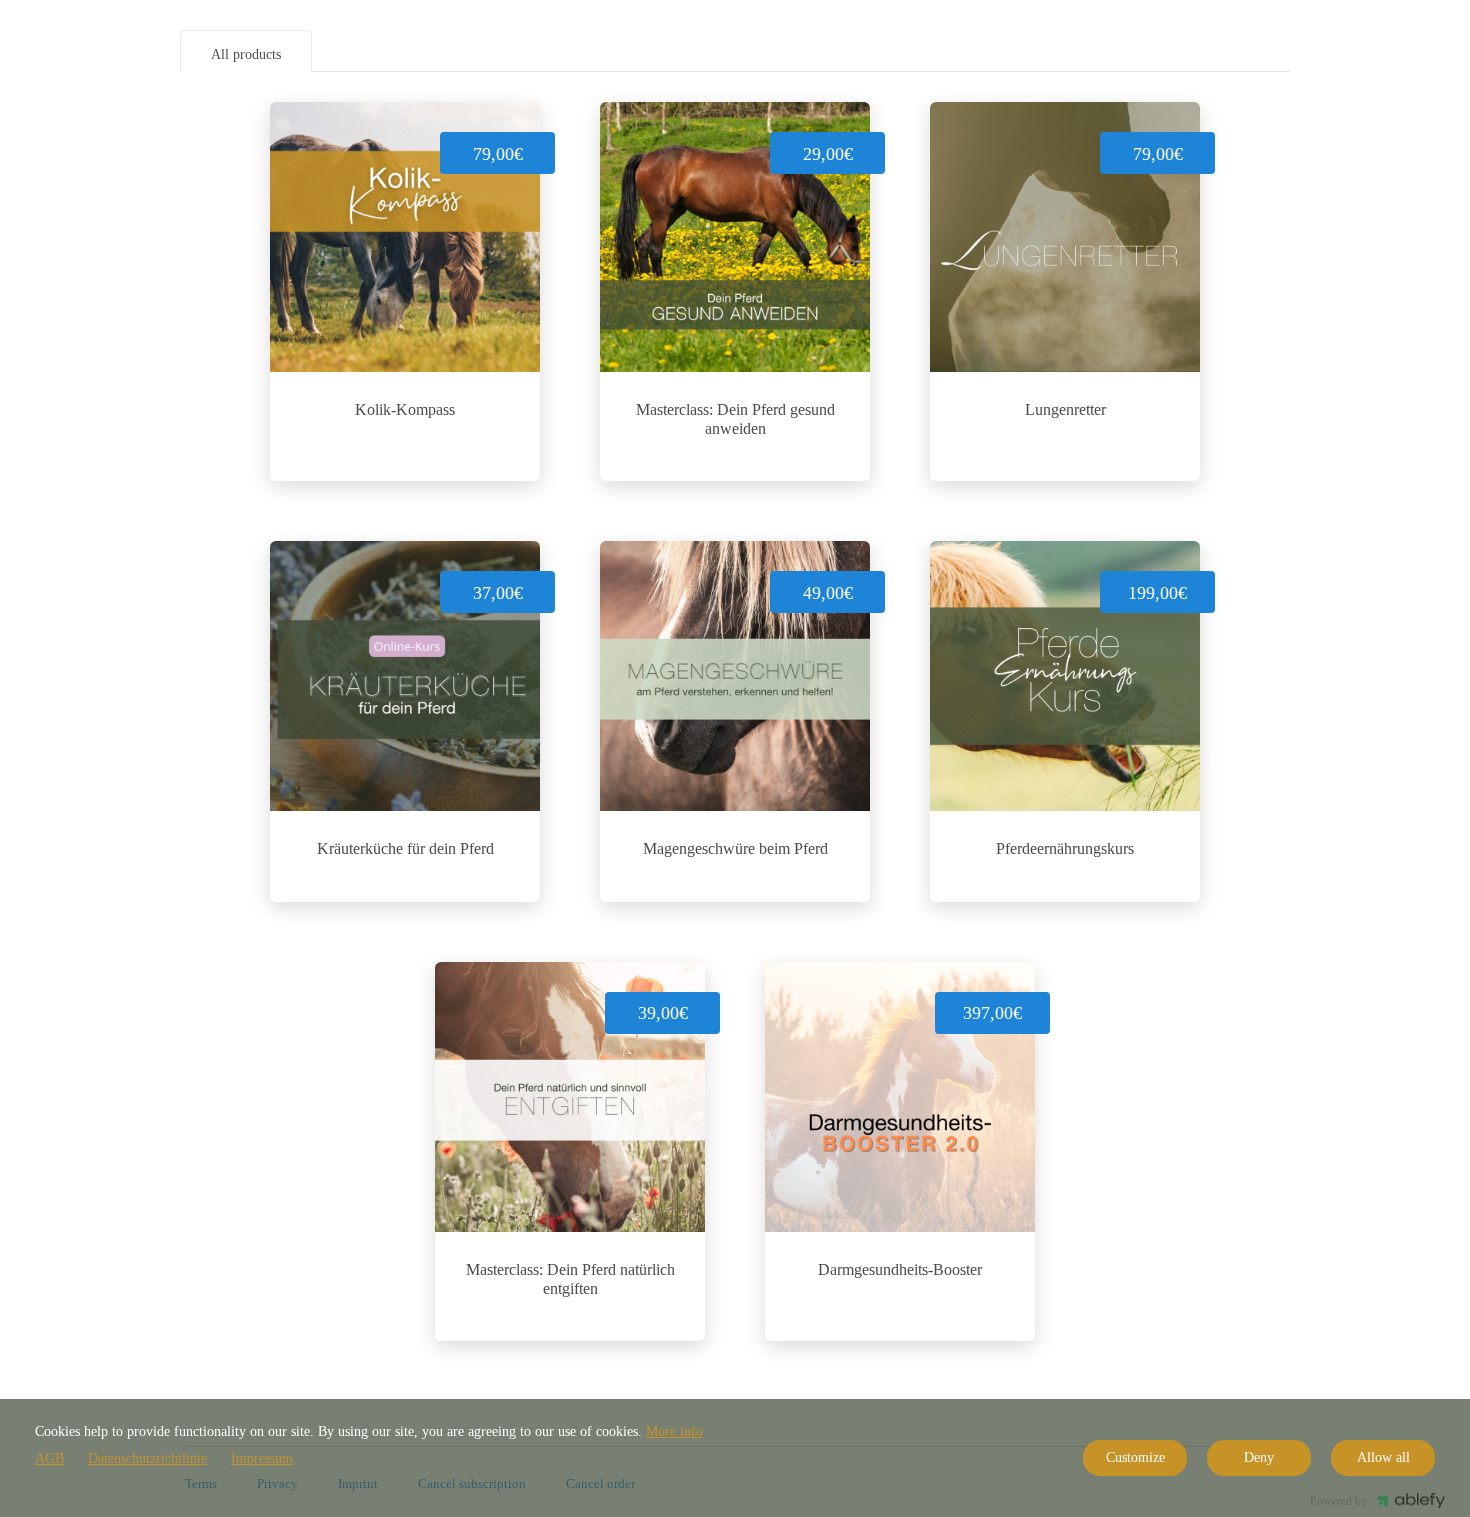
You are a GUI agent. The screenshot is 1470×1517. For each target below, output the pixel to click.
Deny (1259, 1457)
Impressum (262, 1458)
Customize (1135, 1457)
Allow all (1383, 1457)
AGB (49, 1458)
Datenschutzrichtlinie (147, 1458)
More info (674, 1431)
